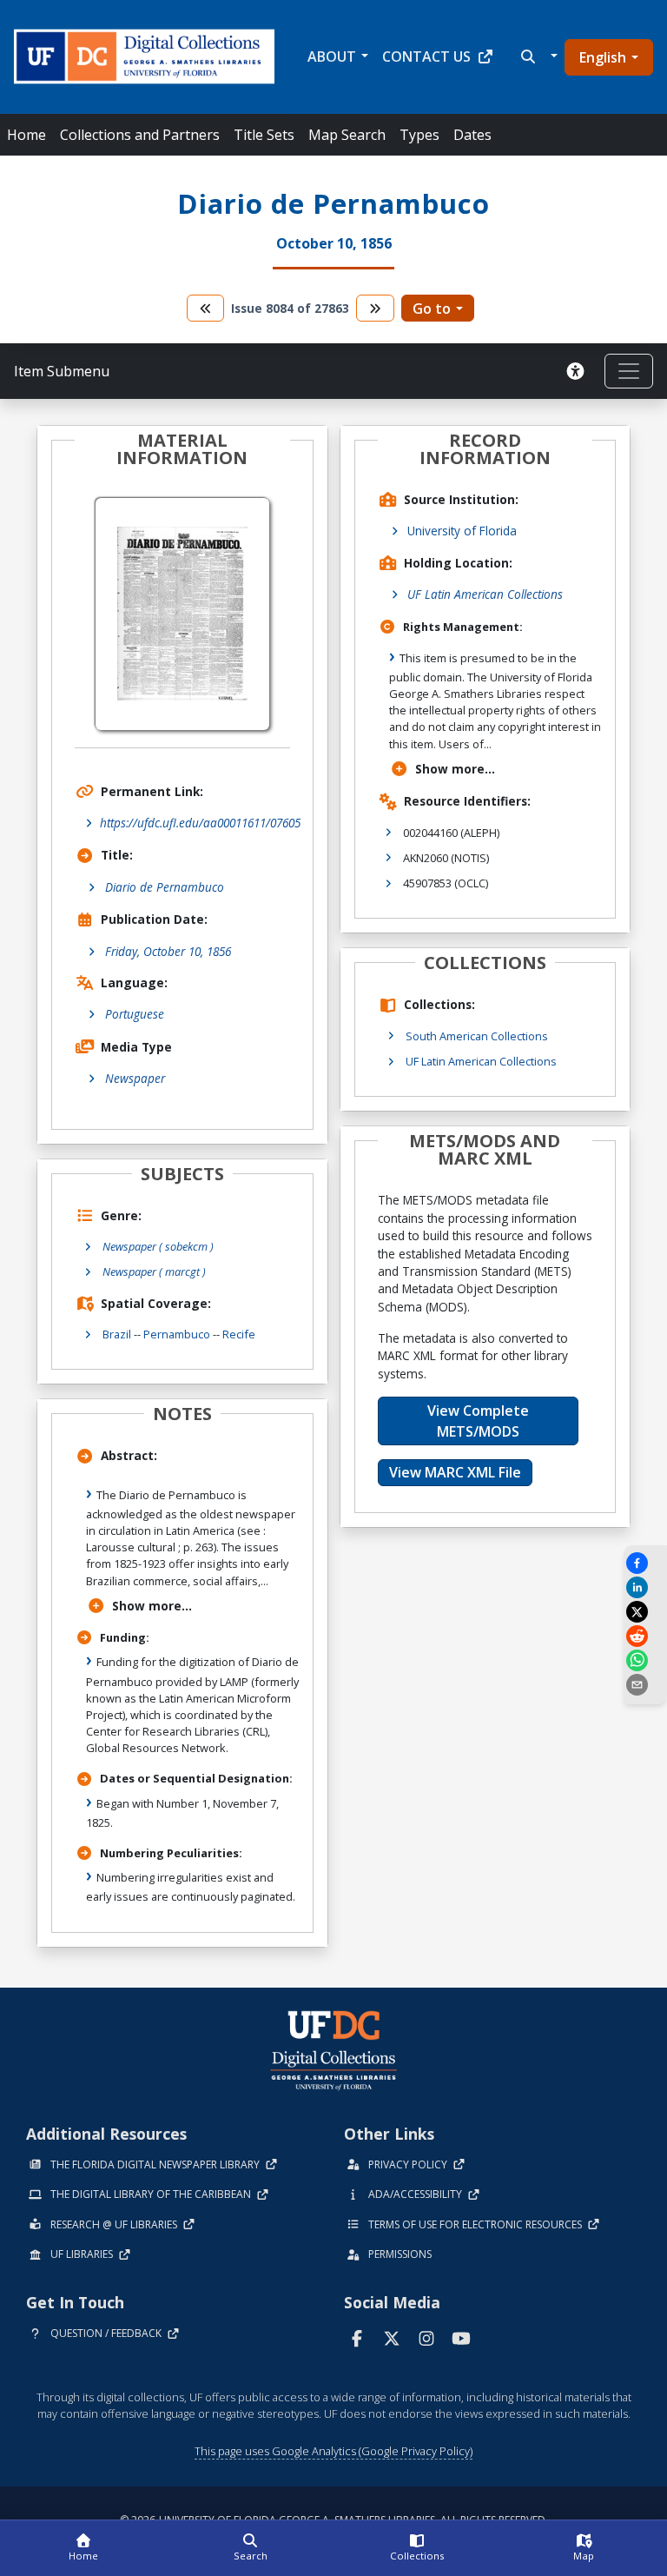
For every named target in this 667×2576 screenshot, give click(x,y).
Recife (239, 1334)
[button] (537, 56)
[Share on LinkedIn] (645, 1587)
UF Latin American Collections (485, 594)
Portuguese (135, 1014)
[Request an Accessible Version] (578, 371)
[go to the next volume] (375, 308)
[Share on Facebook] (645, 1563)
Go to (432, 309)
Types (419, 135)
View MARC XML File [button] (455, 1472)
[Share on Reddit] (645, 1636)
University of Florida (462, 531)
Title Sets (264, 135)
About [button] (332, 56)
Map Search (347, 135)
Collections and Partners (140, 135)
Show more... (152, 1606)
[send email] (645, 1685)
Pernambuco (177, 1334)
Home (26, 135)
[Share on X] (645, 1612)
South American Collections (477, 1036)
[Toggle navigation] (629, 371)
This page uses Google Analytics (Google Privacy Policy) (333, 2451)
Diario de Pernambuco (165, 887)
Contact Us (426, 56)
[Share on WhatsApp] (645, 1660)
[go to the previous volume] (206, 308)
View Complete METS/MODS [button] (478, 1421)
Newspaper (135, 1078)
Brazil (117, 1334)
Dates (472, 135)
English (603, 57)
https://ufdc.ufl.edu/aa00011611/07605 (200, 823)
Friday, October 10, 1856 (168, 951)
